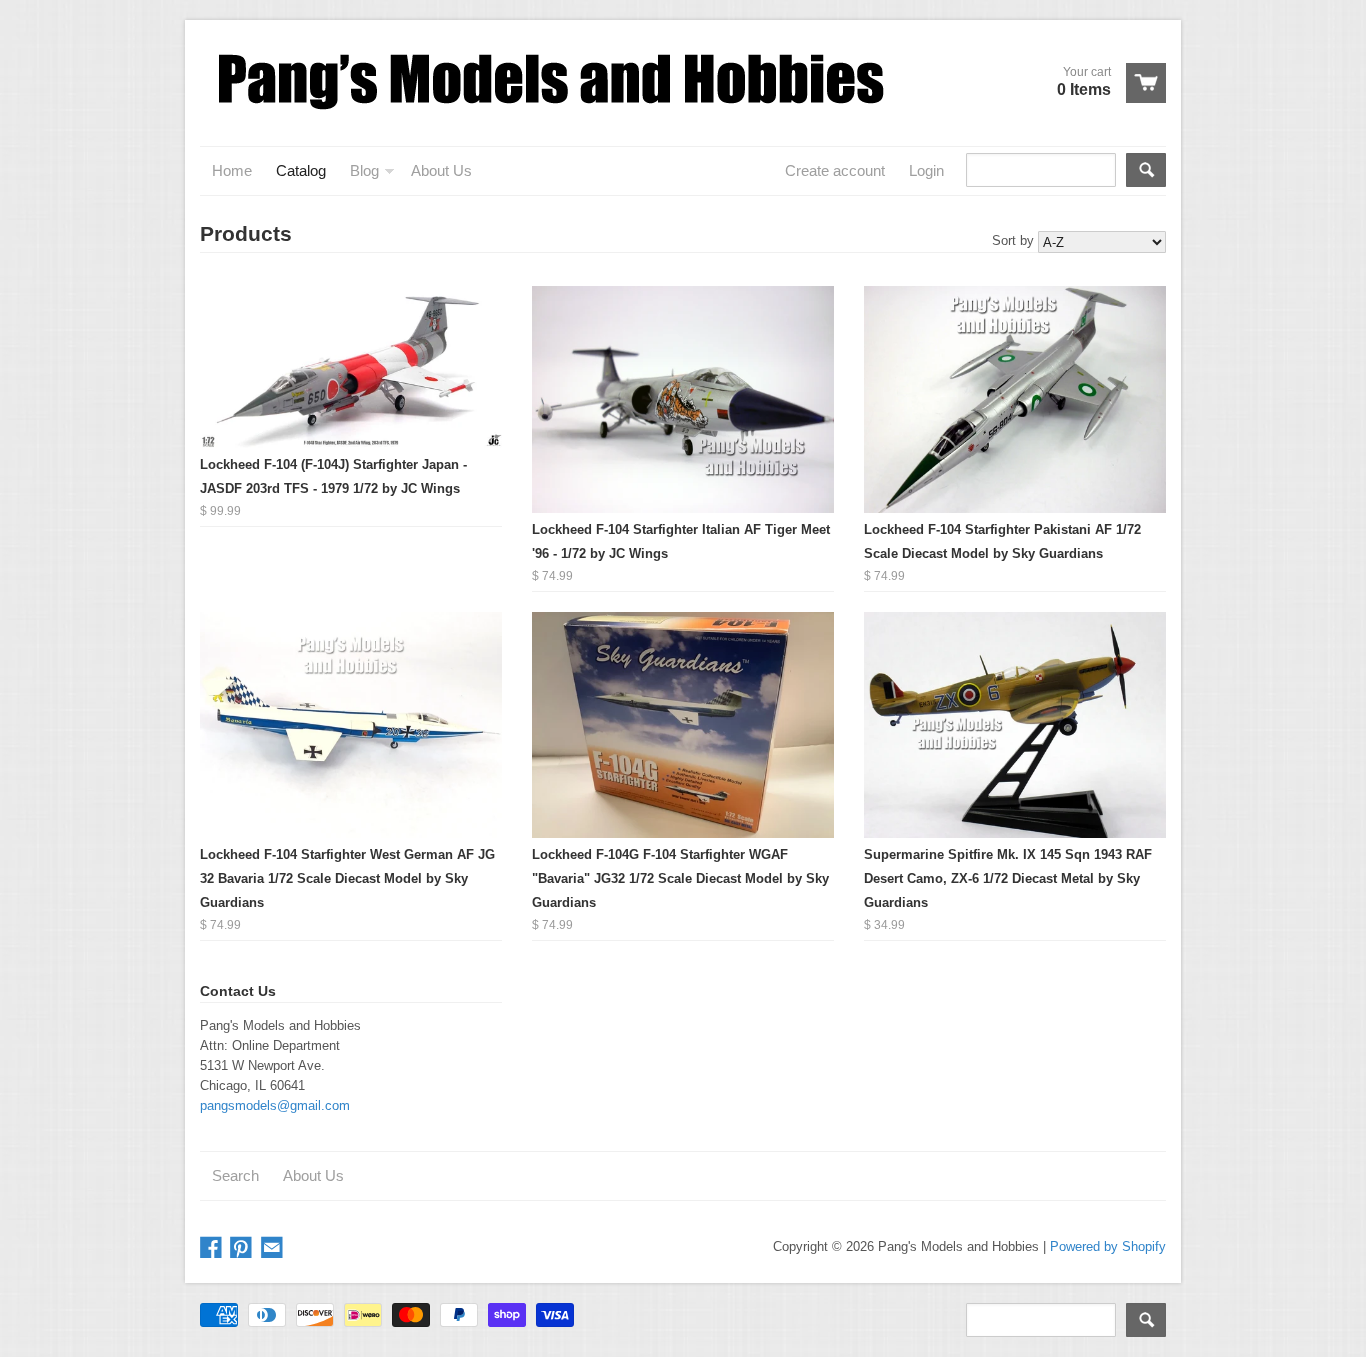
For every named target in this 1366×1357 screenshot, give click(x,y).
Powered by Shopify (1108, 1246)
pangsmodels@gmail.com (275, 1105)
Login (926, 170)
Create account (835, 170)
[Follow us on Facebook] (213, 1248)
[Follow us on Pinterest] (243, 1248)
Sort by (1013, 240)
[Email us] (274, 1248)
